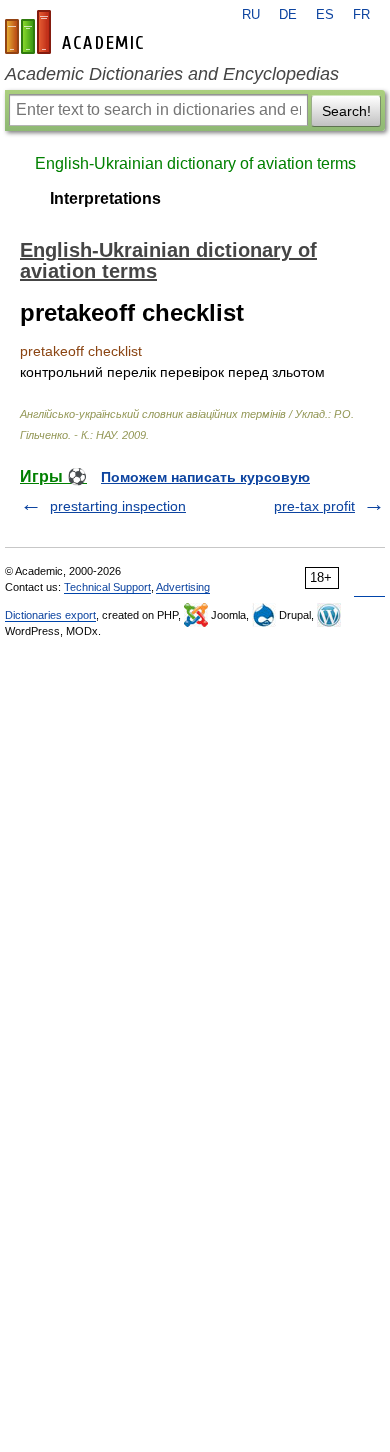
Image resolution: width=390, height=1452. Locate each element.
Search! (346, 111)
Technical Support (107, 587)
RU (251, 15)
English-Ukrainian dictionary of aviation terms (195, 163)
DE (288, 15)
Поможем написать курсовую (205, 477)
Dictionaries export (50, 615)
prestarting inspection (118, 506)
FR (361, 15)
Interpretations (105, 198)
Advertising (183, 587)
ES (325, 15)
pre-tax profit (314, 506)
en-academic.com (77, 32)
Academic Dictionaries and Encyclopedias (172, 74)
